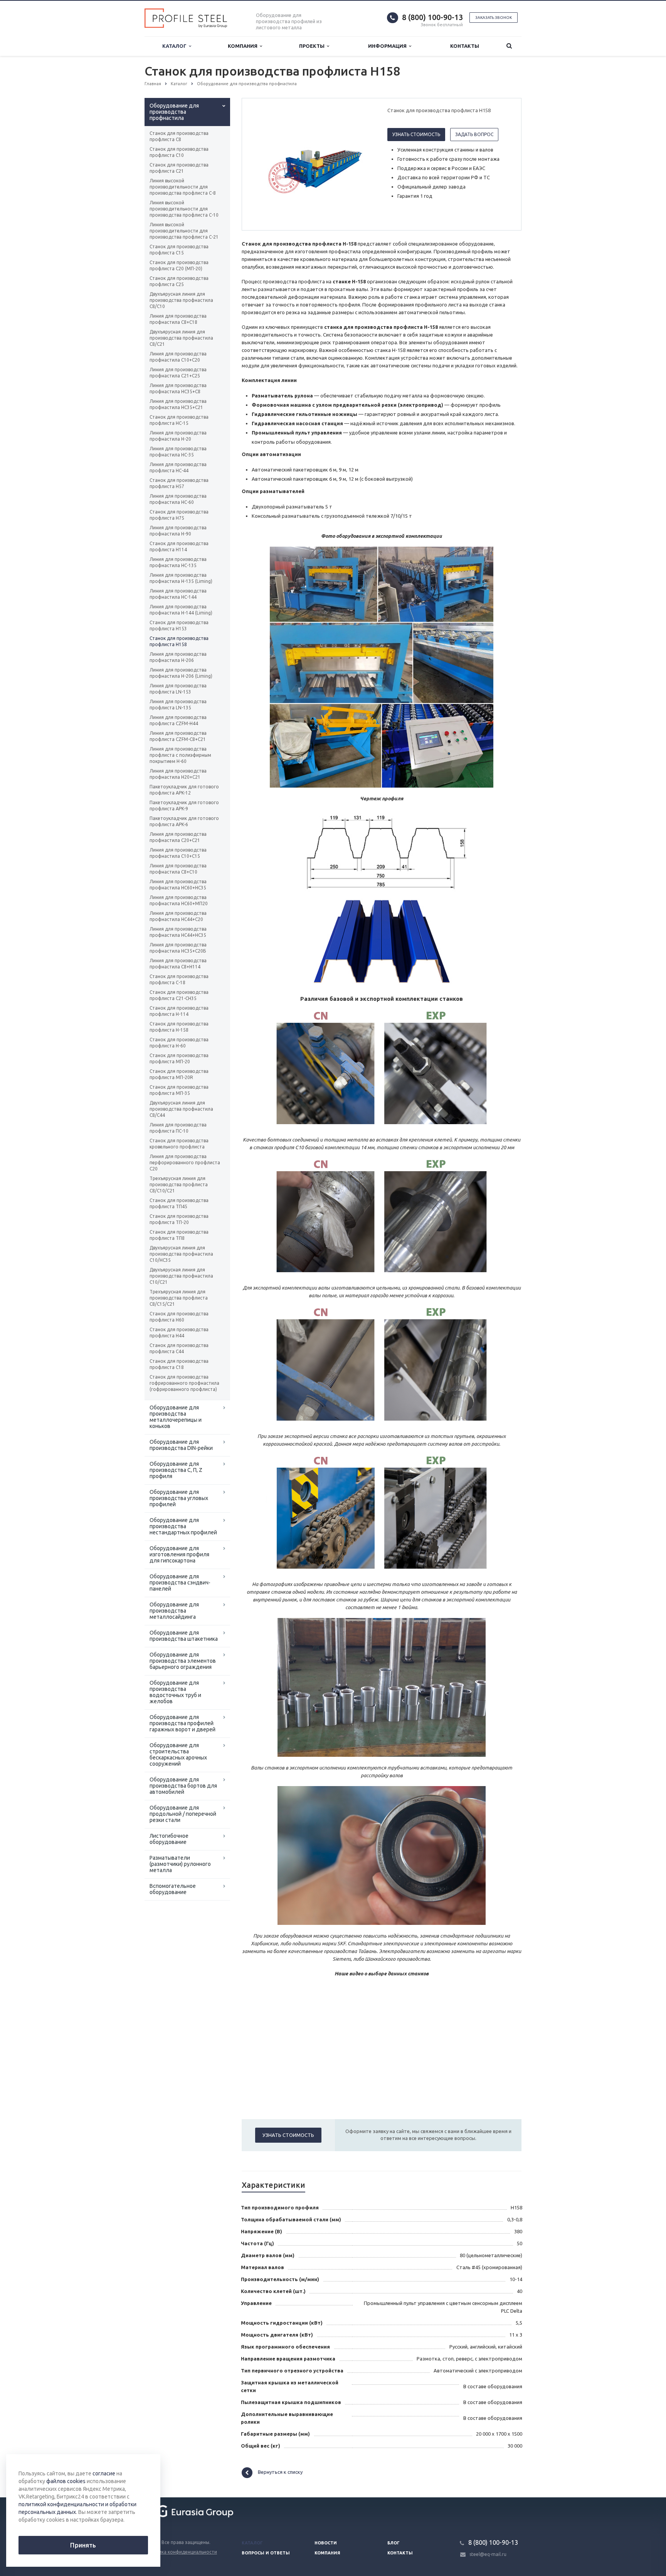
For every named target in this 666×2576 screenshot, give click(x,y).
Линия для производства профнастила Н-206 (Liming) (181, 673)
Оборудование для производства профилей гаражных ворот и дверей (182, 1723)
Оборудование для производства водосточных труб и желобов (175, 1692)
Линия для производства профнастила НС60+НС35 (178, 885)
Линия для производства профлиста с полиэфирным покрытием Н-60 (180, 755)
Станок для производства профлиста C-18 (179, 979)
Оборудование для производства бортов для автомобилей (183, 1786)
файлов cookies (66, 2481)
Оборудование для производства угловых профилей (179, 1498)
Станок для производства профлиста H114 (179, 546)
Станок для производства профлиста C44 (179, 1348)
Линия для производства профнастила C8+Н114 (178, 964)
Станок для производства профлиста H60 (179, 1317)
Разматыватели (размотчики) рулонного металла (180, 1864)
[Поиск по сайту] (509, 46)
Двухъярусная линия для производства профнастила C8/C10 (181, 300)
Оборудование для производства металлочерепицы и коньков (176, 1417)
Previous (264, 164)
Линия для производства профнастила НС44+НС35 (178, 932)
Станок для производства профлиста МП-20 (179, 1058)
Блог (394, 2543)
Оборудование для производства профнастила (174, 112)
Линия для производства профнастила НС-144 (178, 594)
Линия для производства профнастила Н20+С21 (178, 774)
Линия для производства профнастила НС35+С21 (178, 404)
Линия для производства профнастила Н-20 (178, 436)
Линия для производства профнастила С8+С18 (178, 319)
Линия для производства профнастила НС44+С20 (178, 916)
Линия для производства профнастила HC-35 (178, 452)
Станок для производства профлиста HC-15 (179, 420)
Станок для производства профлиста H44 (179, 1333)
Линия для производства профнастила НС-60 (178, 499)
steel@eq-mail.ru (488, 2554)
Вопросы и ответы (266, 2553)
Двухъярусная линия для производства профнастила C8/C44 (181, 1109)
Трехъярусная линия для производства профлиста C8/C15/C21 (179, 1298)
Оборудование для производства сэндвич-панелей (180, 1583)
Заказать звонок (494, 18)
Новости (326, 2543)
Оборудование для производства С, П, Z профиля (176, 1470)
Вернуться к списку (280, 2472)
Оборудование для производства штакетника (184, 1636)
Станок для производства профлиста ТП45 (179, 1203)
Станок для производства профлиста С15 (179, 250)
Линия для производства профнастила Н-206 (178, 657)
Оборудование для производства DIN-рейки (181, 1445)
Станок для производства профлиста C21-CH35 (179, 995)
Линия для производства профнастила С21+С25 (178, 373)
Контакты (465, 46)
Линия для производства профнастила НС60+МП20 (179, 900)
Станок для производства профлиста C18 (179, 1364)
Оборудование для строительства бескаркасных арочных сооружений (178, 1754)
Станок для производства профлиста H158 (179, 641)
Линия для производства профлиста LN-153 (178, 689)
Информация (388, 46)
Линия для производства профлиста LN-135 (178, 705)
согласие (104, 2473)
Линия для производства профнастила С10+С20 (178, 357)
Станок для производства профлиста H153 (179, 625)
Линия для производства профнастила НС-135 (178, 562)
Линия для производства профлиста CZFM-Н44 (178, 720)
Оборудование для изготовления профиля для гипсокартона (179, 1554)
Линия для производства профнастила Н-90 (178, 531)
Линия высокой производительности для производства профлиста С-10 (184, 209)
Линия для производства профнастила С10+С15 (178, 853)
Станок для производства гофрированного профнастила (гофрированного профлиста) (184, 1383)
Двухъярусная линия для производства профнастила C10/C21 (181, 1276)
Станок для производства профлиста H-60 (179, 1043)
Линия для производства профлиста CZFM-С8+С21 (178, 736)
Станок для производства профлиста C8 (179, 136)
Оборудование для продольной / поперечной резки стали (183, 1814)
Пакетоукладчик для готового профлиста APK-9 (184, 806)
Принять (83, 2545)
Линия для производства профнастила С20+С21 (178, 837)
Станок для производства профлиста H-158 (179, 1027)
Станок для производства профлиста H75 (179, 515)
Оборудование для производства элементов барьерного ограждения (183, 1661)
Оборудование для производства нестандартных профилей (183, 1526)
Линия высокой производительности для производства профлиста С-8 (183, 187)
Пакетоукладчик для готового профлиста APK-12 (184, 790)
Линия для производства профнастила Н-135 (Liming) (181, 578)
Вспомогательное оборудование (173, 1889)
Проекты (313, 46)
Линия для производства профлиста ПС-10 (178, 1128)
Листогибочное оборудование (169, 1839)
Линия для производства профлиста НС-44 (178, 467)
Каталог (176, 46)
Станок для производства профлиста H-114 (179, 1011)
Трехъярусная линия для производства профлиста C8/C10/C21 (179, 1184)
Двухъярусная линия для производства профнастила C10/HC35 (181, 1254)
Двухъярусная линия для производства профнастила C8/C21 (181, 338)
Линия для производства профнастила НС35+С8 (178, 388)
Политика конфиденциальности (181, 2552)
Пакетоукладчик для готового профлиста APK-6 (184, 821)
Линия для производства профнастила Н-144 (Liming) (181, 610)
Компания (244, 46)
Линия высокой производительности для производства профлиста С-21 (184, 231)
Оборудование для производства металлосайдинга (174, 1611)
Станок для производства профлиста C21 (179, 168)
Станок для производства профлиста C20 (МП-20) (179, 265)
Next (362, 164)
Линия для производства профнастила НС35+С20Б (178, 948)
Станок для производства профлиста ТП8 (179, 1235)
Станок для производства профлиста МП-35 (179, 1090)
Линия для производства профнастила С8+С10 (178, 869)
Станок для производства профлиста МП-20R (179, 1074)
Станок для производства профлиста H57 (179, 483)
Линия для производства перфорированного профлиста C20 (185, 1163)
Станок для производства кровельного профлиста (179, 1144)
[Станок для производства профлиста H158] (313, 165)
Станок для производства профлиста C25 (179, 281)
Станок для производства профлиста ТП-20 (179, 1219)
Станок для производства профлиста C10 (179, 152)
